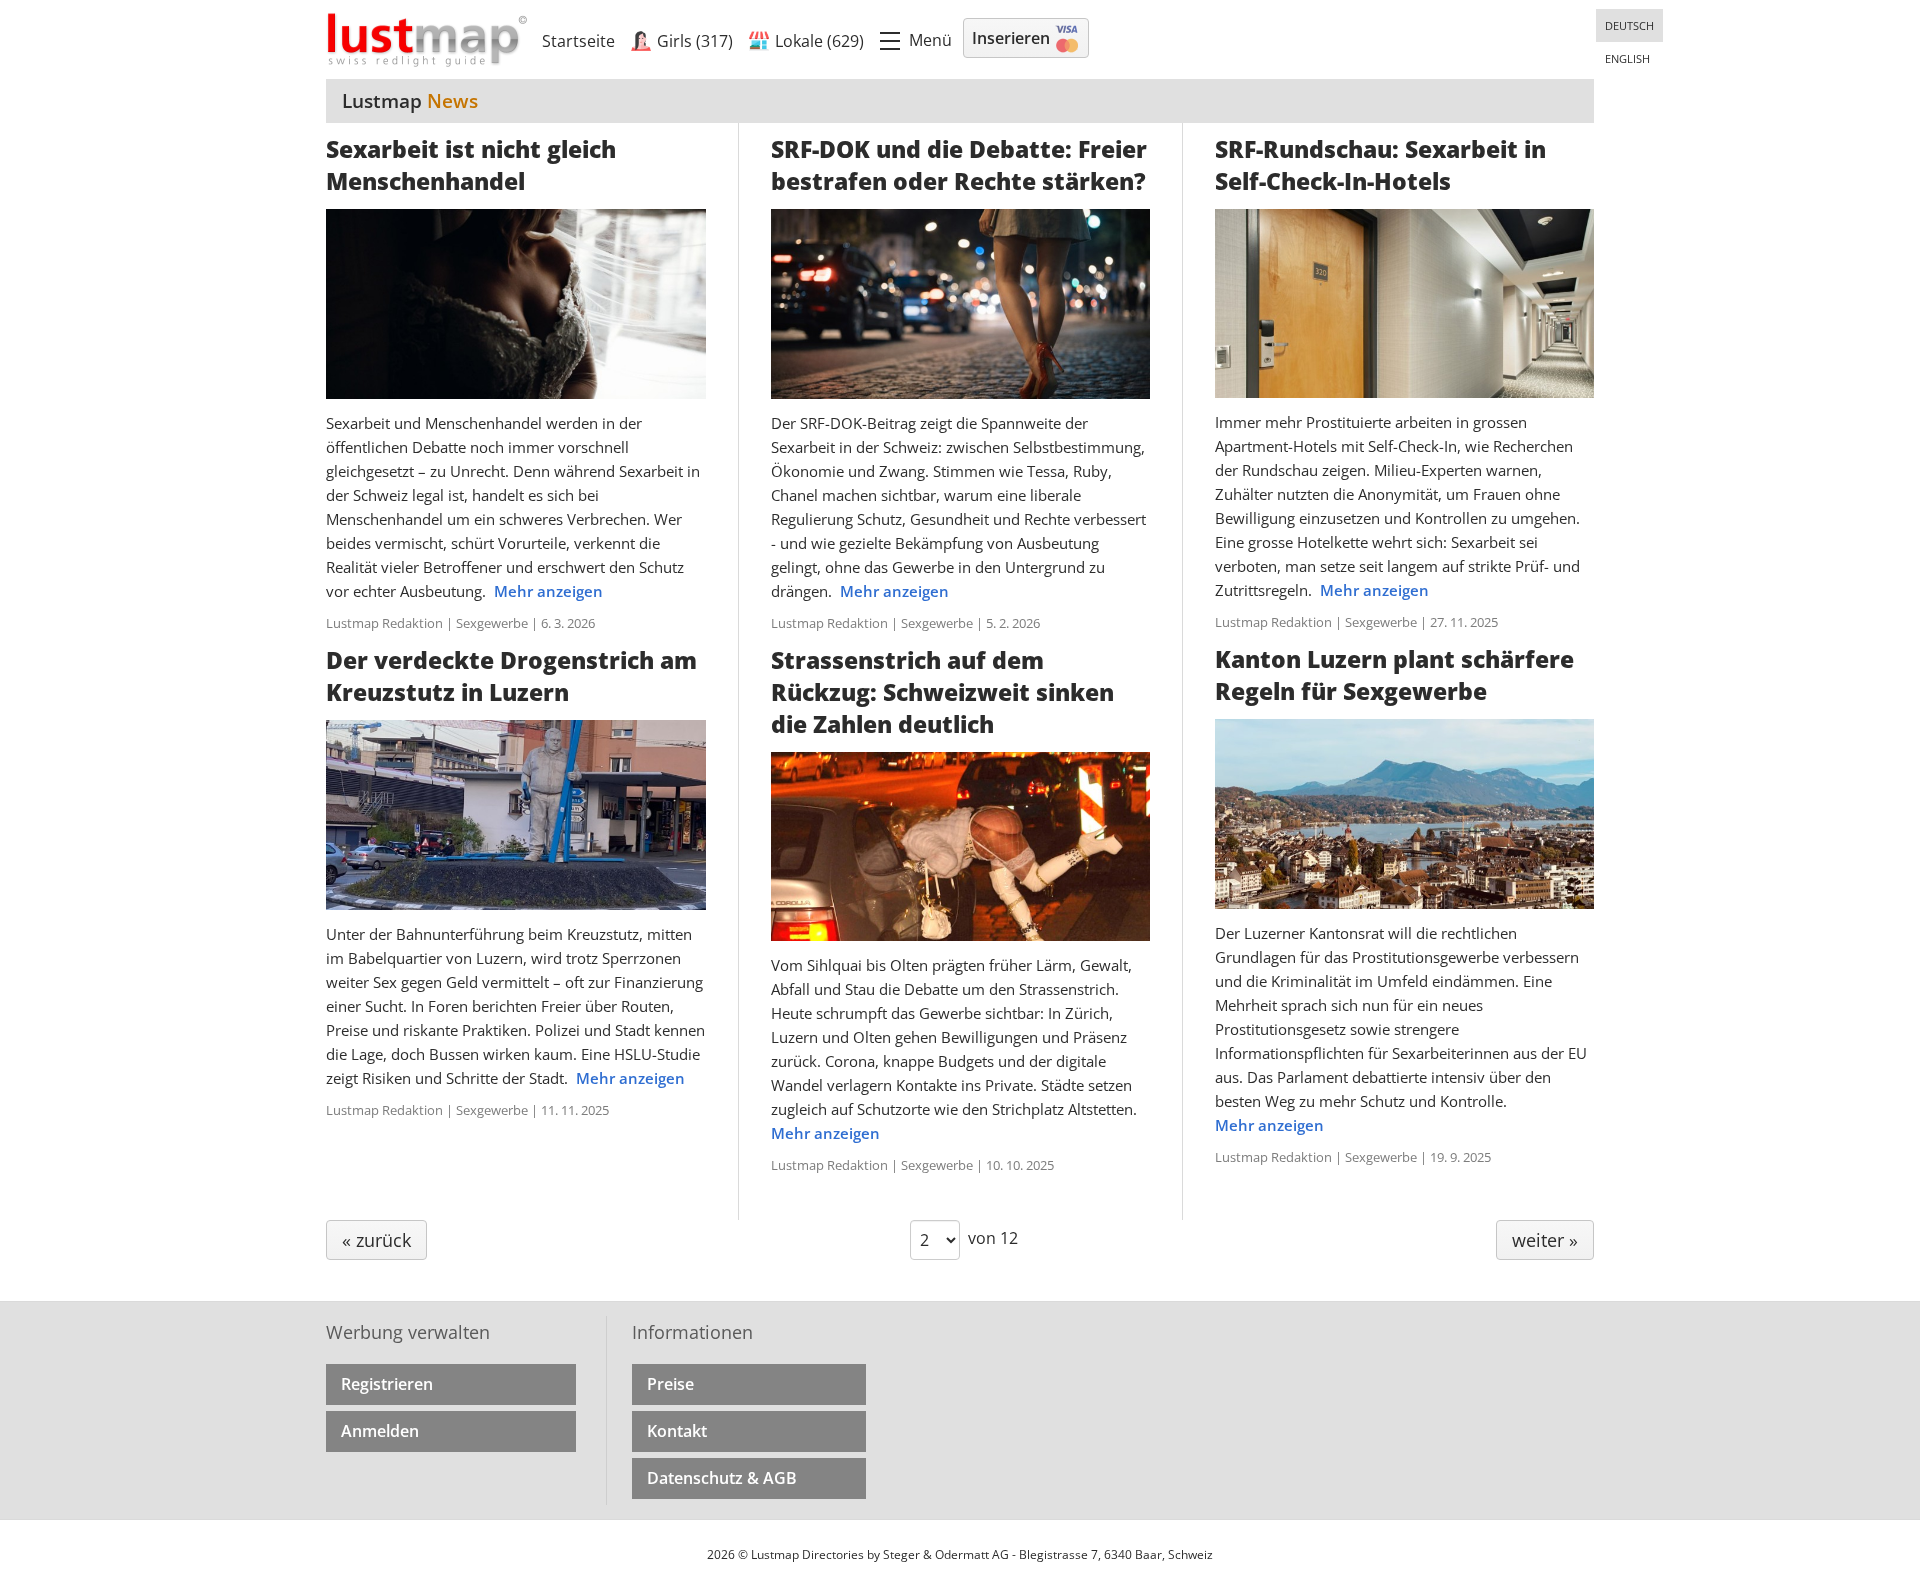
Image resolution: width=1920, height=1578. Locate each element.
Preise (670, 1384)
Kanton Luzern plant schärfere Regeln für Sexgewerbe (1394, 675)
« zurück (376, 1240)
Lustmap (410, 101)
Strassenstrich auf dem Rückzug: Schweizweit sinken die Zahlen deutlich (942, 692)
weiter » (1545, 1240)
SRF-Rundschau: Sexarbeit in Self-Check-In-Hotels (1380, 165)
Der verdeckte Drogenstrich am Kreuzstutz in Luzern (511, 676)
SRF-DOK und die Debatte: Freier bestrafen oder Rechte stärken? (959, 165)
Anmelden (380, 1431)
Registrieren (387, 1384)
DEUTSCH (1629, 25)
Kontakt (677, 1431)
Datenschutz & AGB (722, 1478)
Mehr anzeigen (548, 591)
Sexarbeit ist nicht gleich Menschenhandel (471, 165)
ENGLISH (1627, 58)
